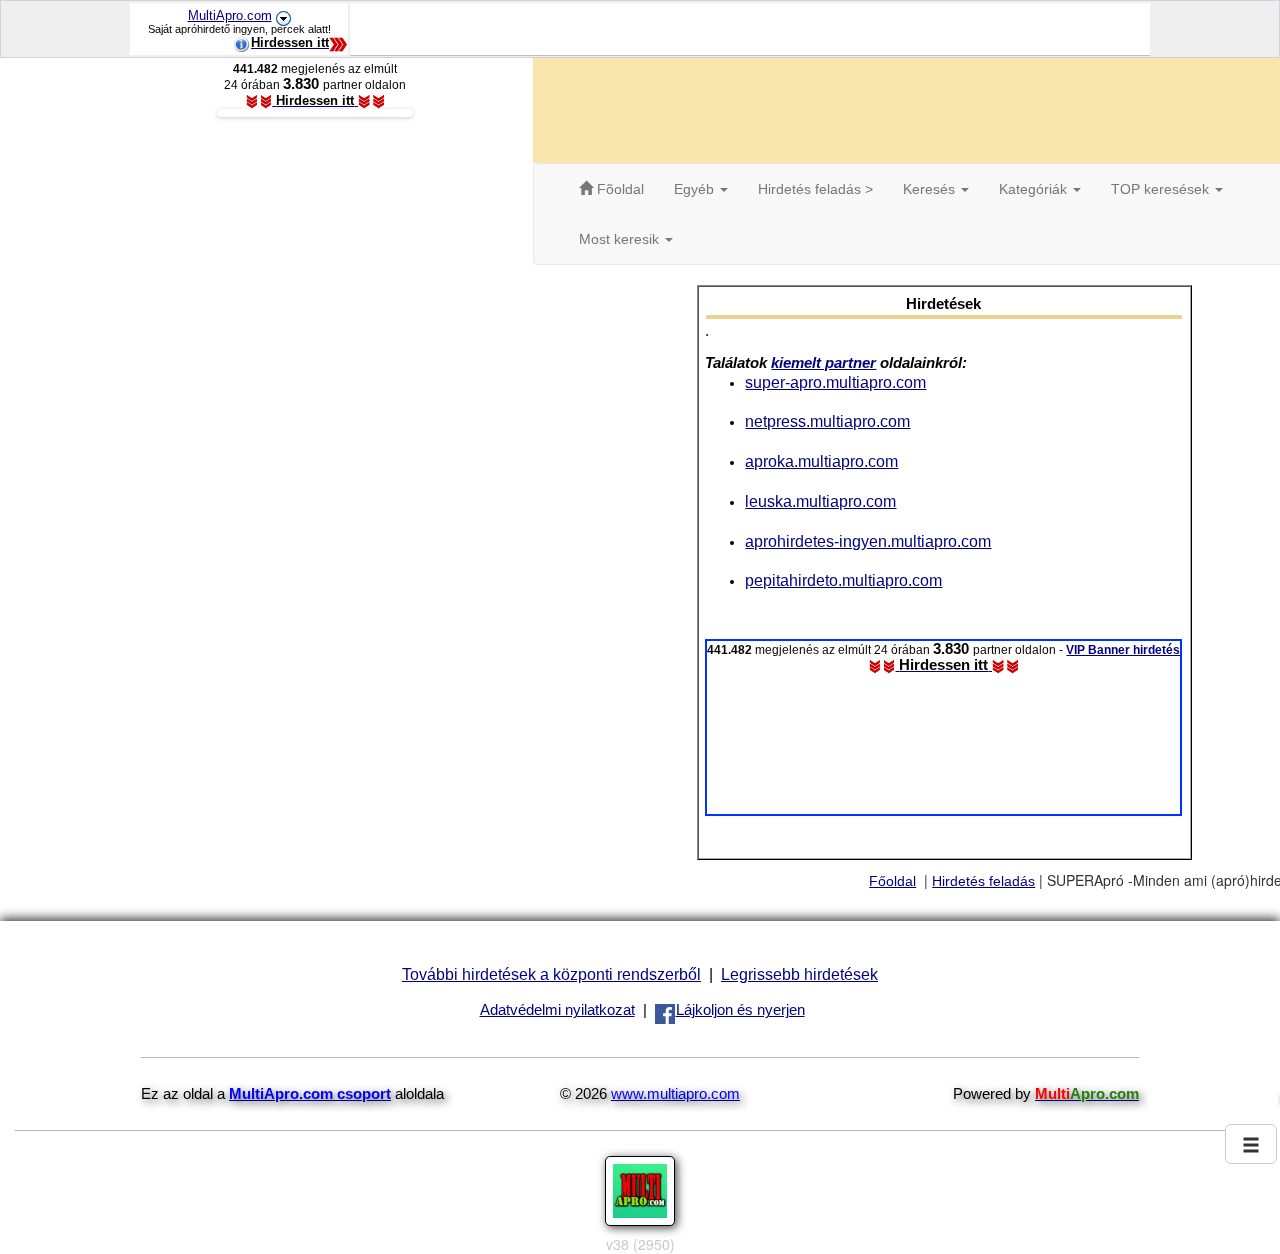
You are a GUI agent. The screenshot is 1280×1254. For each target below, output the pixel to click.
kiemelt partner (823, 363)
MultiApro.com (230, 15)
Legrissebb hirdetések (799, 974)
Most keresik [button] (621, 239)
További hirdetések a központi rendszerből (551, 974)
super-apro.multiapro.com (835, 382)
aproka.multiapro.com (821, 461)
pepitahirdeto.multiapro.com (843, 580)
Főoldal (892, 881)
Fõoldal (618, 189)
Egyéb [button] (696, 189)
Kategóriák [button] (1035, 189)
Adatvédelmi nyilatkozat (557, 1010)
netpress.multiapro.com (827, 421)
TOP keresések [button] (1162, 189)
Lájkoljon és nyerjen (740, 1010)
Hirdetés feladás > (815, 189)
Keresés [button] (931, 189)
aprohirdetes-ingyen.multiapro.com (868, 541)
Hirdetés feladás (983, 881)
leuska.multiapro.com (820, 501)
